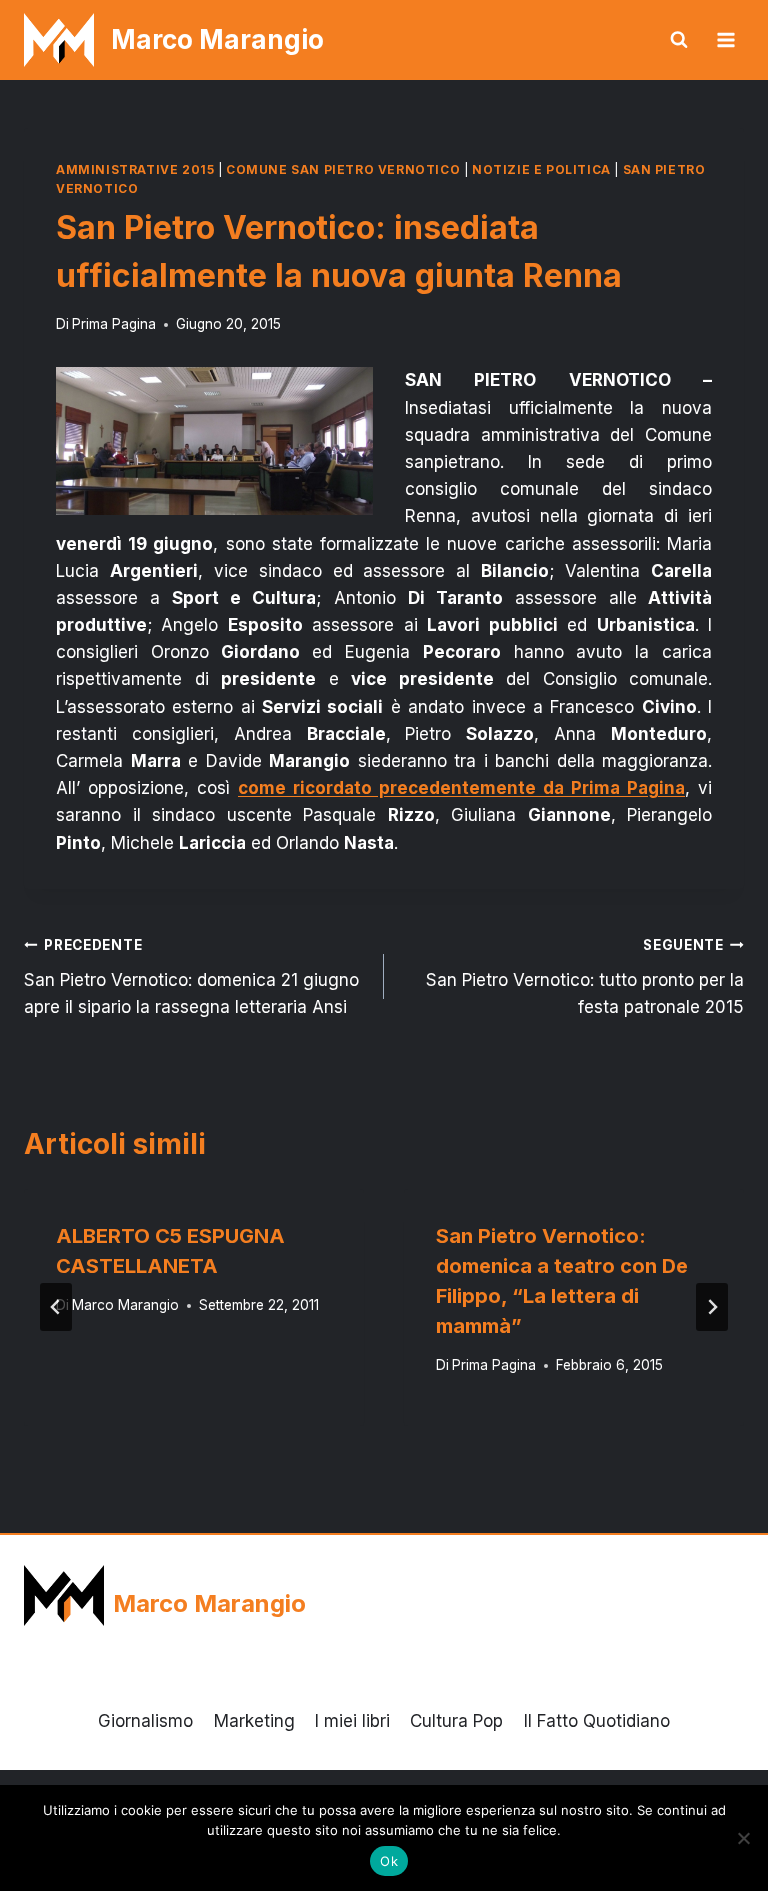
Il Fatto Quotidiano (597, 1721)
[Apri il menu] (725, 39)
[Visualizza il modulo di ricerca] (679, 40)
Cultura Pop (456, 1721)
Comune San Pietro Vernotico (343, 169)
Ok (389, 1861)
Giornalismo (145, 1721)
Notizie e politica (541, 169)
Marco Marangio (125, 1305)
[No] (743, 1838)
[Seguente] (712, 1307)
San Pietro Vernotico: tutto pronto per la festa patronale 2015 (585, 977)
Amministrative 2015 (135, 169)
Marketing (254, 1721)
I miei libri (352, 1721)
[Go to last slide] (56, 1307)
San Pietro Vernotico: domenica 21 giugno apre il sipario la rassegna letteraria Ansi (191, 977)
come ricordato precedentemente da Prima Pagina (461, 788)
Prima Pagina (114, 324)
